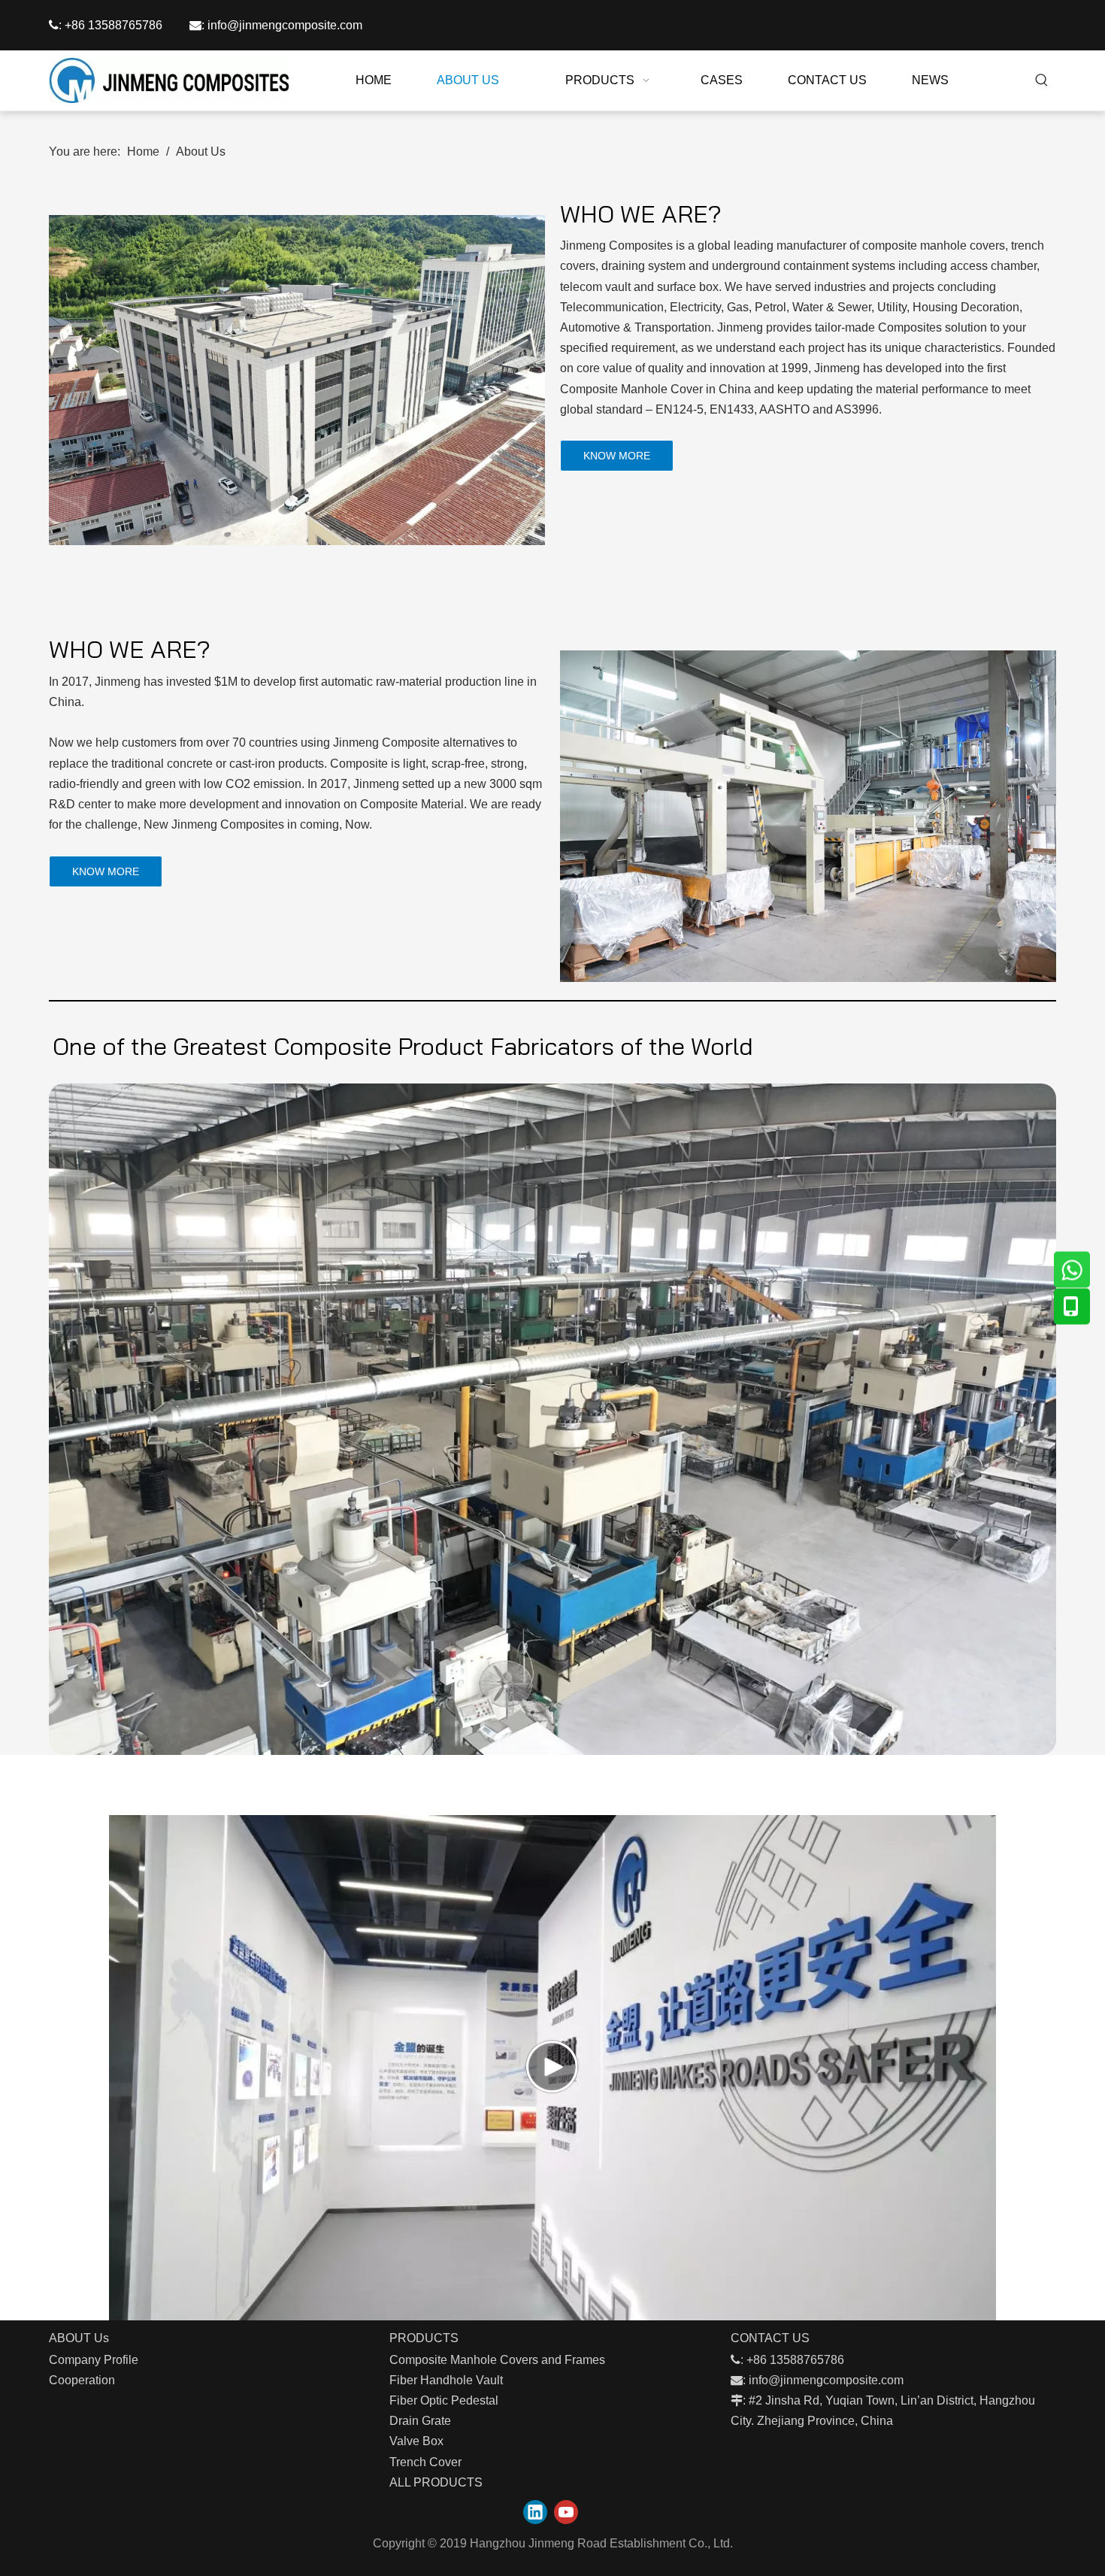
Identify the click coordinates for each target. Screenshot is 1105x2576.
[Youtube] (566, 2512)
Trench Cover (425, 2462)
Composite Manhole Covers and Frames (497, 2360)
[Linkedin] (535, 2512)
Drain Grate (420, 2421)
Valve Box (416, 2441)
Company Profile (94, 2360)
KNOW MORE (617, 456)
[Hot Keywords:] (1042, 80)
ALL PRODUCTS (436, 2482)
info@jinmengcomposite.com (285, 25)
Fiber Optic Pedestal (444, 2400)
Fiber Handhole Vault (446, 2380)
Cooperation (82, 2380)
